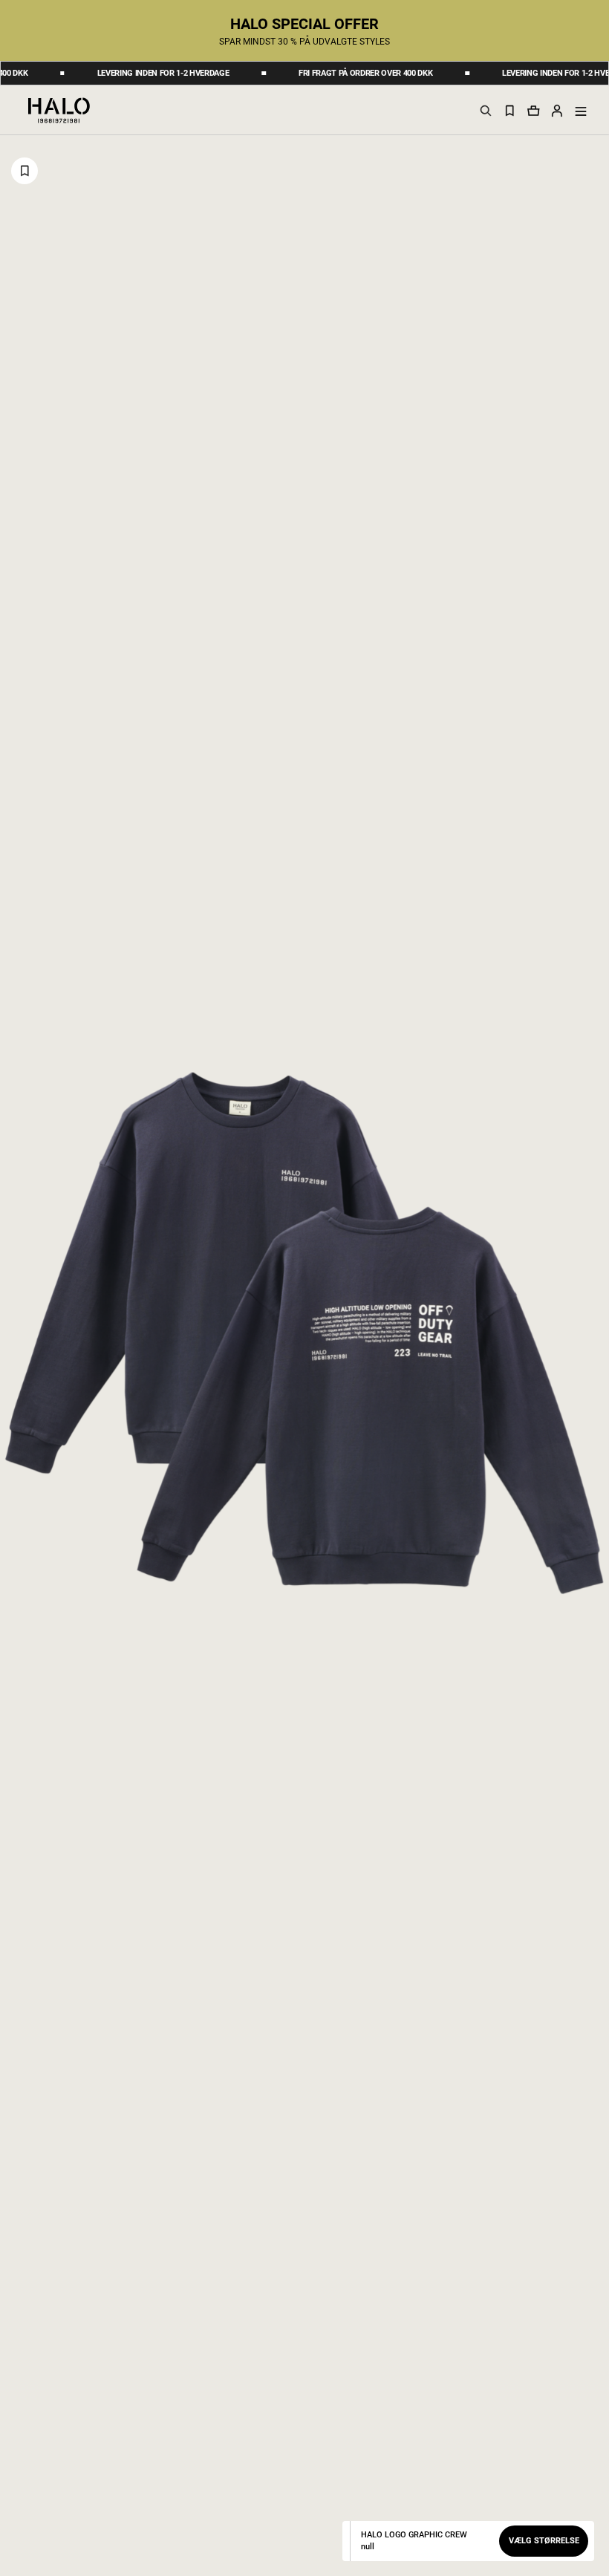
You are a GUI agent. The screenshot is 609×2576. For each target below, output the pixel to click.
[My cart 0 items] (533, 110)
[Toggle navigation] (581, 111)
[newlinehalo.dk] (59, 109)
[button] (557, 110)
